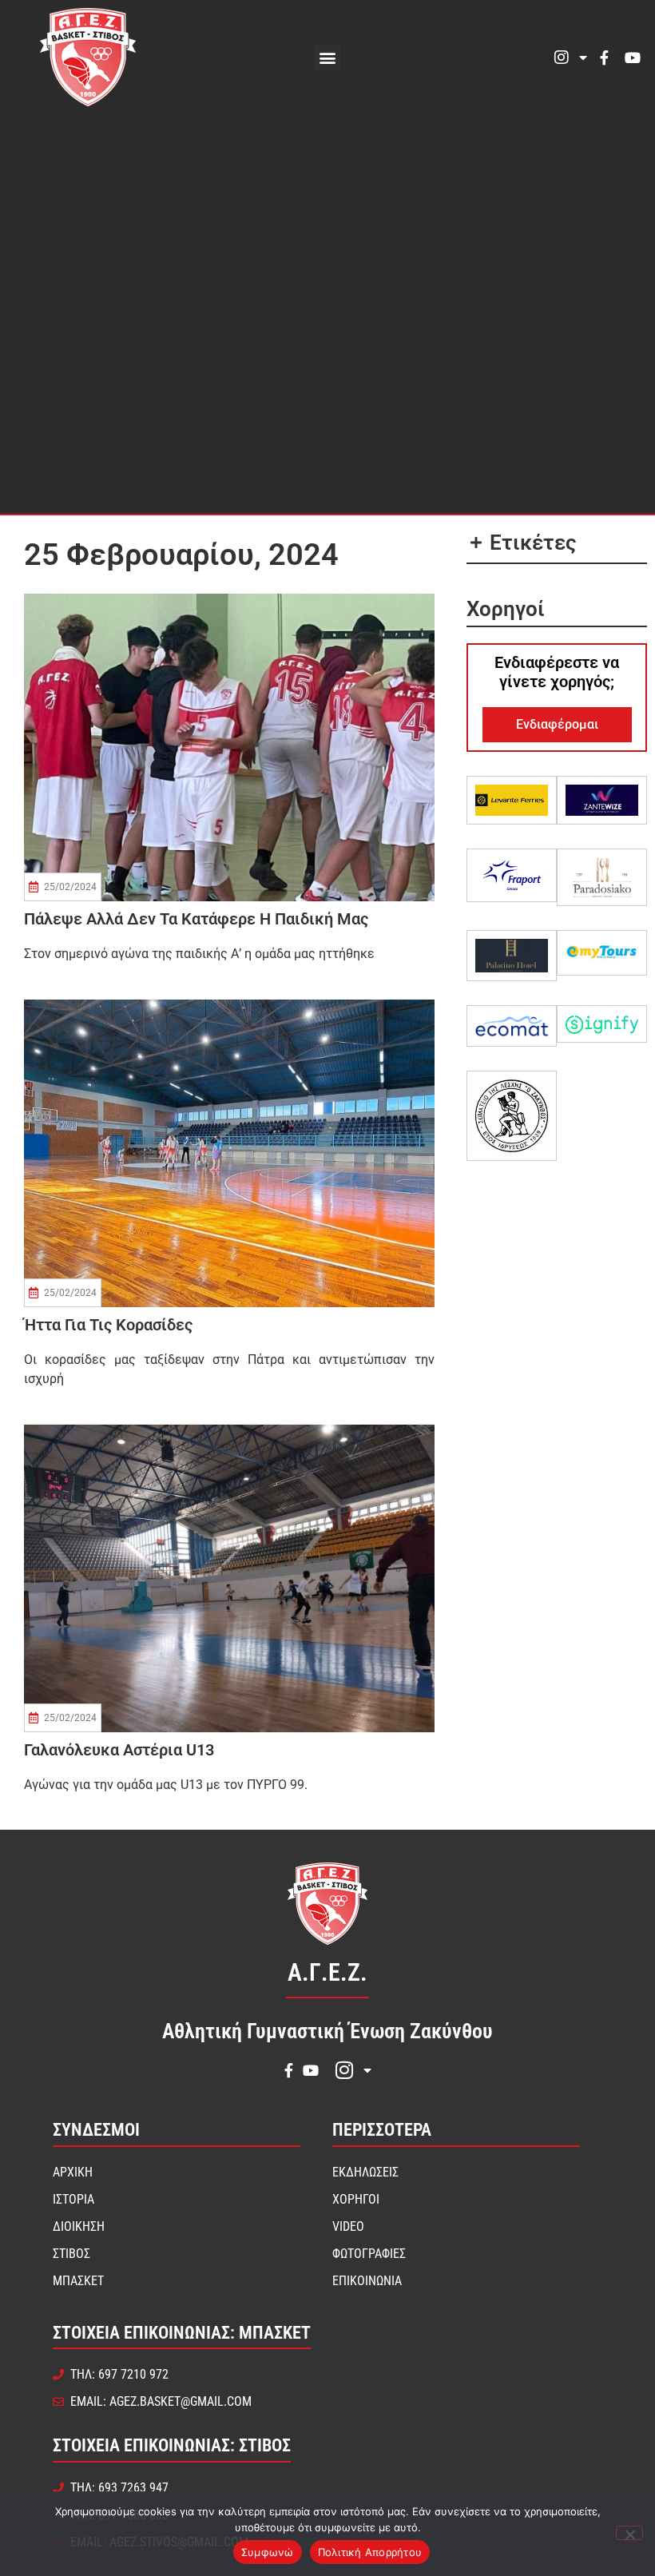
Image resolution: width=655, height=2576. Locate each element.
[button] (328, 57)
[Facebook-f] (604, 58)
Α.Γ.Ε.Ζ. (327, 1972)
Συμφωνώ (268, 2552)
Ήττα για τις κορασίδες (108, 1325)
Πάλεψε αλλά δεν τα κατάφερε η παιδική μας (196, 919)
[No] (629, 2533)
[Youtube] (633, 58)
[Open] (583, 58)
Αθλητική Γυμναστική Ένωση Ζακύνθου (327, 2031)
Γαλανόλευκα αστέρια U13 (119, 1750)
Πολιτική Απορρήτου (370, 2552)
